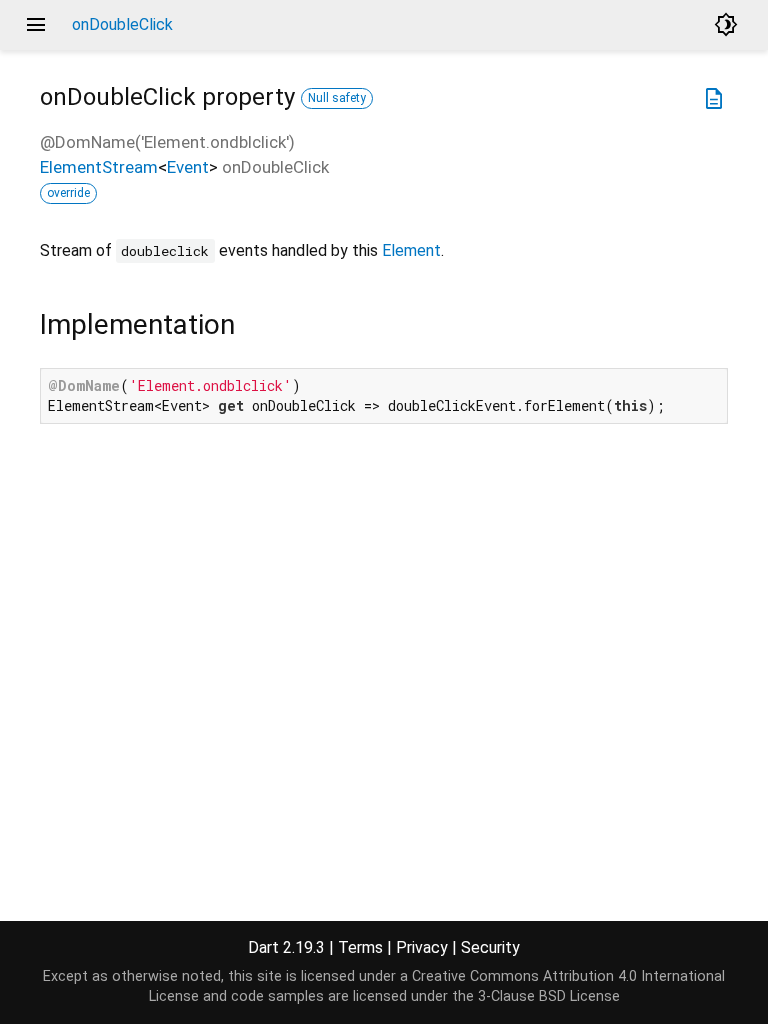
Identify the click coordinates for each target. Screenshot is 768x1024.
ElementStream (99, 167)
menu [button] (36, 25)
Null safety (337, 98)
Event (188, 167)
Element (411, 250)
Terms (360, 947)
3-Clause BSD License (549, 996)
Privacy (422, 947)
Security (490, 947)
